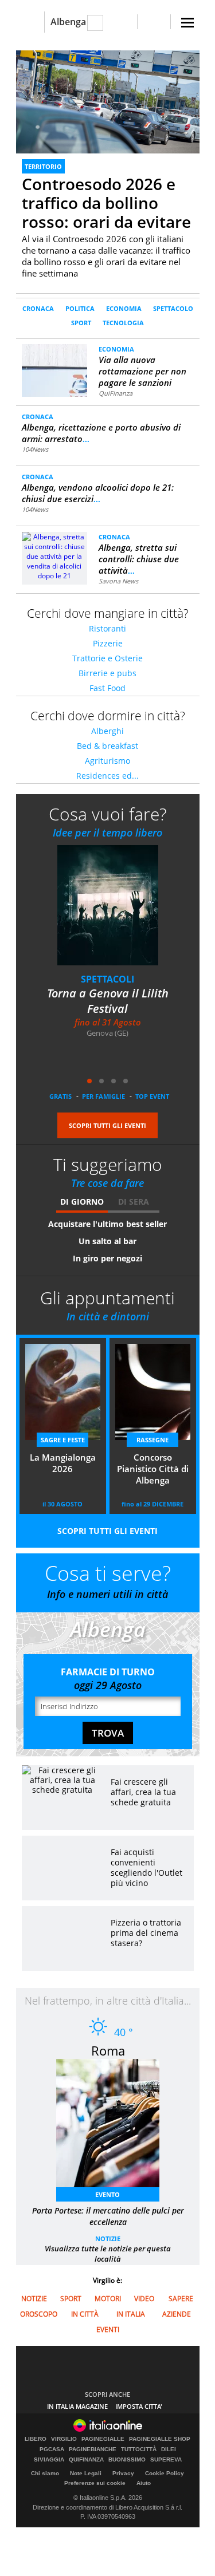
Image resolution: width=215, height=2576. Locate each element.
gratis (60, 1096)
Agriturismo (107, 761)
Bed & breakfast (107, 746)
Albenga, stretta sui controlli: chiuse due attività (139, 559)
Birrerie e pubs (107, 673)
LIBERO (36, 2439)
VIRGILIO (64, 2439)
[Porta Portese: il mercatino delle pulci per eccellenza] (114, 2127)
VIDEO (144, 2299)
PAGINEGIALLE (103, 2439)
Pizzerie (108, 643)
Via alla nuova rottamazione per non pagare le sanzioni (142, 371)
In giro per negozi (107, 1258)
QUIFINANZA (86, 2460)
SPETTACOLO (173, 308)
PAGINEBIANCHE (93, 2449)
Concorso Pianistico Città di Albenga (153, 1469)
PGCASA (52, 2449)
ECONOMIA (124, 308)
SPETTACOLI (107, 979)
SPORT (81, 323)
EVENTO (107, 2194)
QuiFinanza (116, 393)
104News (35, 449)
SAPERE (181, 2299)
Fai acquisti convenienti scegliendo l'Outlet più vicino (146, 1867)
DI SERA (134, 1202)
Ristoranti (107, 628)
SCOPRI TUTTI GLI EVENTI (107, 1125)
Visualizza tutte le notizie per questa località (108, 2254)
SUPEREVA (166, 2460)
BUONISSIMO (127, 2460)
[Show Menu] (187, 23)
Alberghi (107, 731)
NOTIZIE (108, 2238)
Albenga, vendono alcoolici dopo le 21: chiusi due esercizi (98, 493)
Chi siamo (45, 2473)
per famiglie (103, 1096)
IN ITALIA (131, 2314)
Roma (108, 2050)
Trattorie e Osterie (107, 658)
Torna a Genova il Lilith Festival (108, 1001)
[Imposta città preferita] (30, 22)
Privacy (123, 2473)
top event (152, 1096)
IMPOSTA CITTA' (139, 2406)
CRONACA (38, 308)
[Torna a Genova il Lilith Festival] (115, 913)
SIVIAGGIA (49, 2460)
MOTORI (108, 2299)
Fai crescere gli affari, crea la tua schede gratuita (143, 1792)
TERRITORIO (43, 166)
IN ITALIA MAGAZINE (77, 2406)
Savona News (118, 581)
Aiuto (144, 2483)
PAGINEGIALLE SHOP (160, 2439)
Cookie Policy (165, 2473)
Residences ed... (107, 776)
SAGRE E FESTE (63, 1440)
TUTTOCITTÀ (139, 2449)
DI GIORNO (82, 1202)
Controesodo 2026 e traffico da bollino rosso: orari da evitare (106, 203)
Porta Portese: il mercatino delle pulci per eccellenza (108, 2216)
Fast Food (107, 688)
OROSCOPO (39, 2314)
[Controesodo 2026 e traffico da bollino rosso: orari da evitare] (108, 102)
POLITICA (80, 308)
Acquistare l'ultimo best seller (107, 1224)
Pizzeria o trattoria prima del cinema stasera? (146, 1933)
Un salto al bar (107, 1241)
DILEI (169, 2449)
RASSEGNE (153, 1440)
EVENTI (108, 2330)
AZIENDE (177, 2314)
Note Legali (86, 2473)
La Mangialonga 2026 (63, 1463)
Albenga (68, 22)
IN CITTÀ (85, 2314)
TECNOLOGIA (123, 323)
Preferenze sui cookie (95, 2483)
